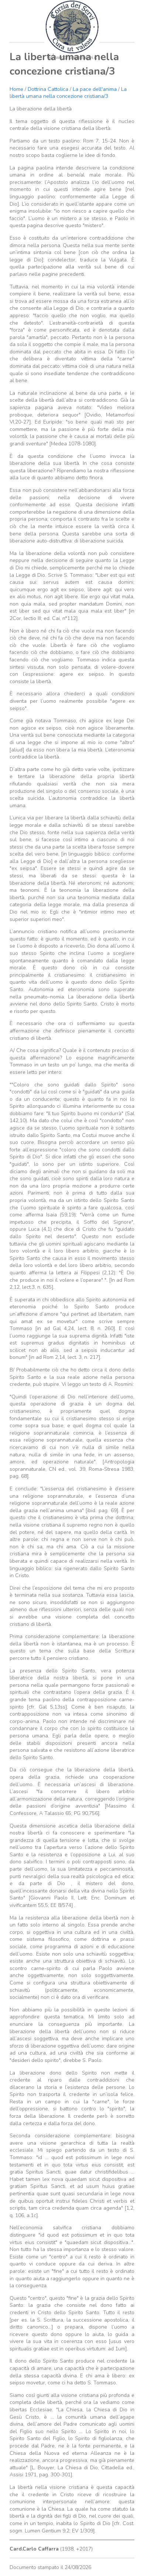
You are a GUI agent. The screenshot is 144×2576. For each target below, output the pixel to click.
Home (16, 89)
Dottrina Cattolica (48, 89)
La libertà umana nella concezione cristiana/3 (68, 93)
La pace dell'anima (95, 89)
